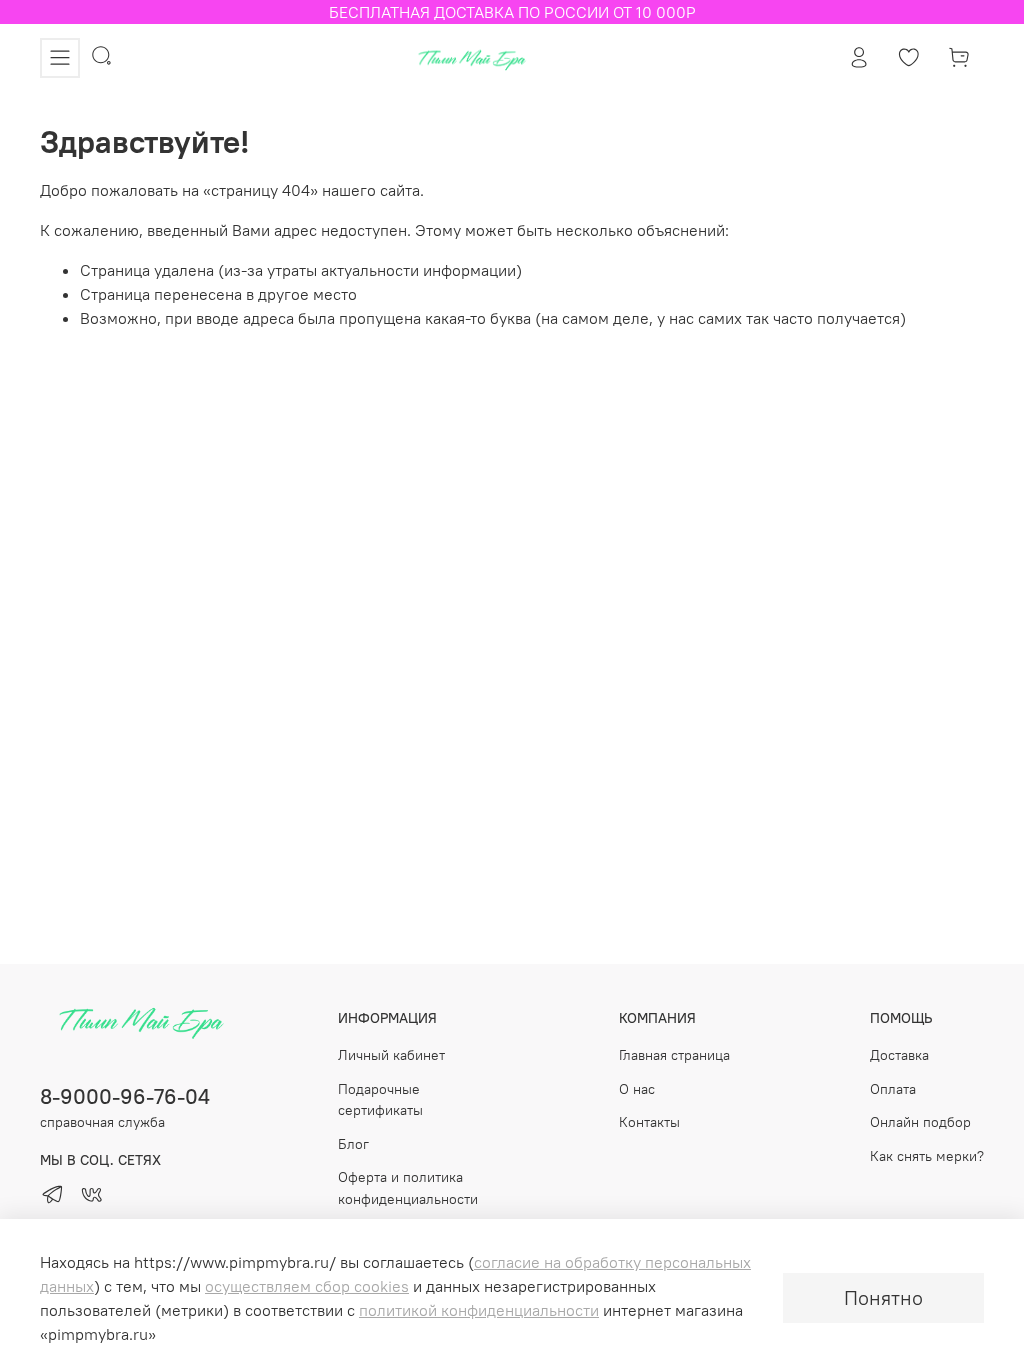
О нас (637, 1089)
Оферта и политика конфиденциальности (408, 1188)
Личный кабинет (391, 1055)
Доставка (899, 1055)
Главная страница (674, 1055)
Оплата (893, 1089)
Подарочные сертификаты (380, 1100)
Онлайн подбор (920, 1122)
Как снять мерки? (927, 1156)
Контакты (649, 1122)
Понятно (883, 1297)
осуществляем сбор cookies (307, 1286)
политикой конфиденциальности (479, 1310)
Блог (353, 1144)
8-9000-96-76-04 (125, 1096)
